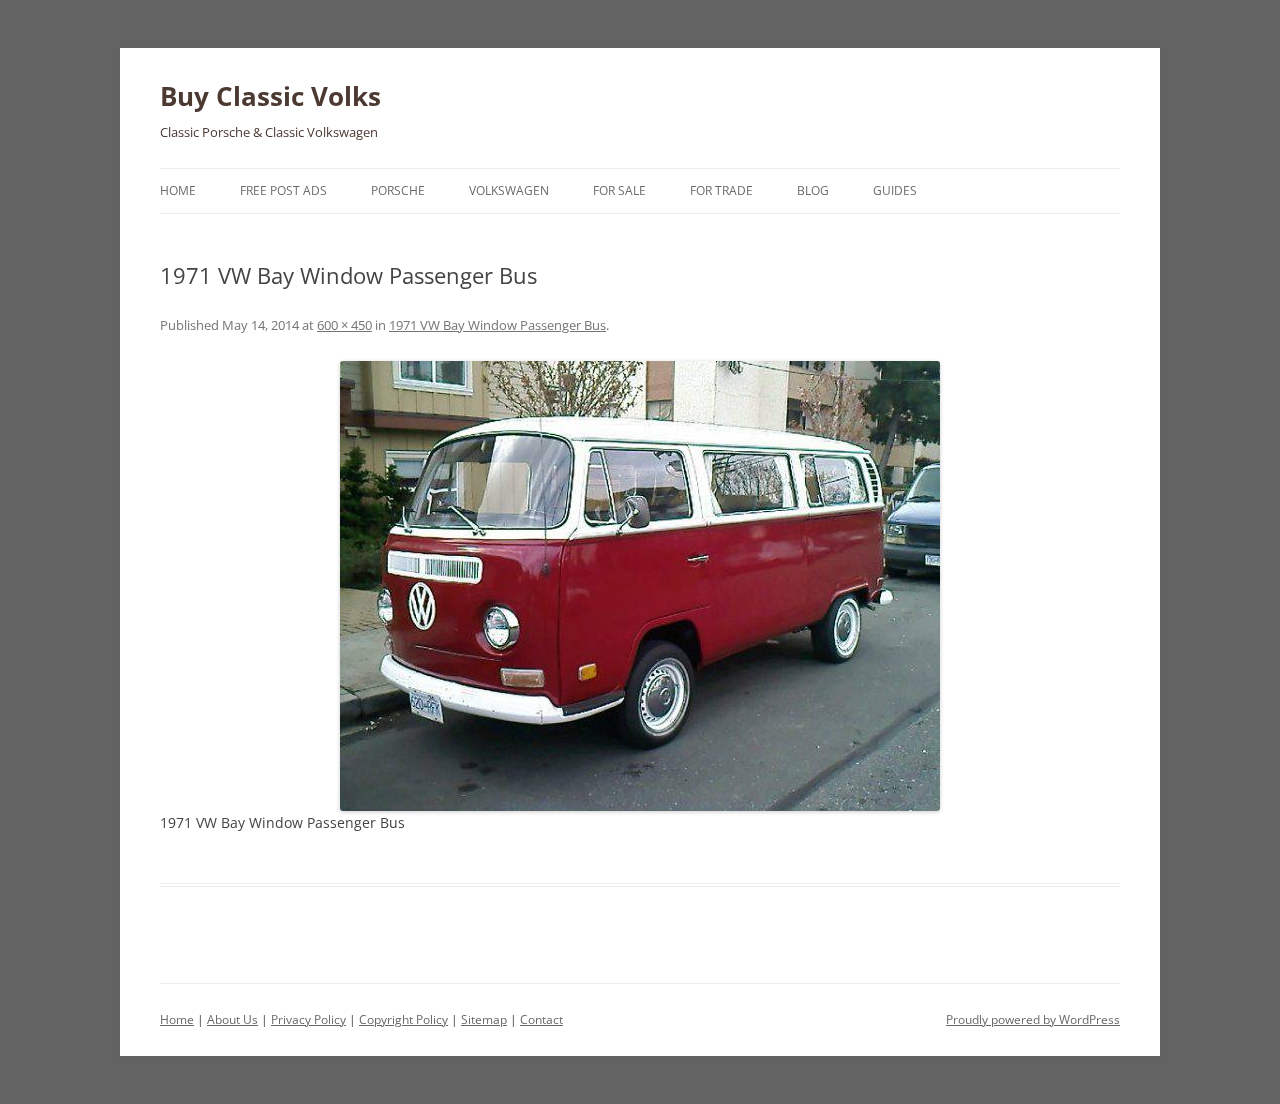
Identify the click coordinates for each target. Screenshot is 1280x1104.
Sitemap (484, 1019)
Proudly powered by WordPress (1033, 1019)
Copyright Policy (403, 1019)
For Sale (619, 190)
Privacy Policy (308, 1019)
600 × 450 (344, 325)
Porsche (398, 190)
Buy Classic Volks (270, 96)
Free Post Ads (283, 190)
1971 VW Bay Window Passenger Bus (497, 325)
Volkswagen (509, 190)
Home (178, 190)
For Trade (721, 190)
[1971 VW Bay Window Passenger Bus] (640, 586)
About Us (232, 1019)
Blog (813, 190)
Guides (895, 190)
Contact (541, 1019)
